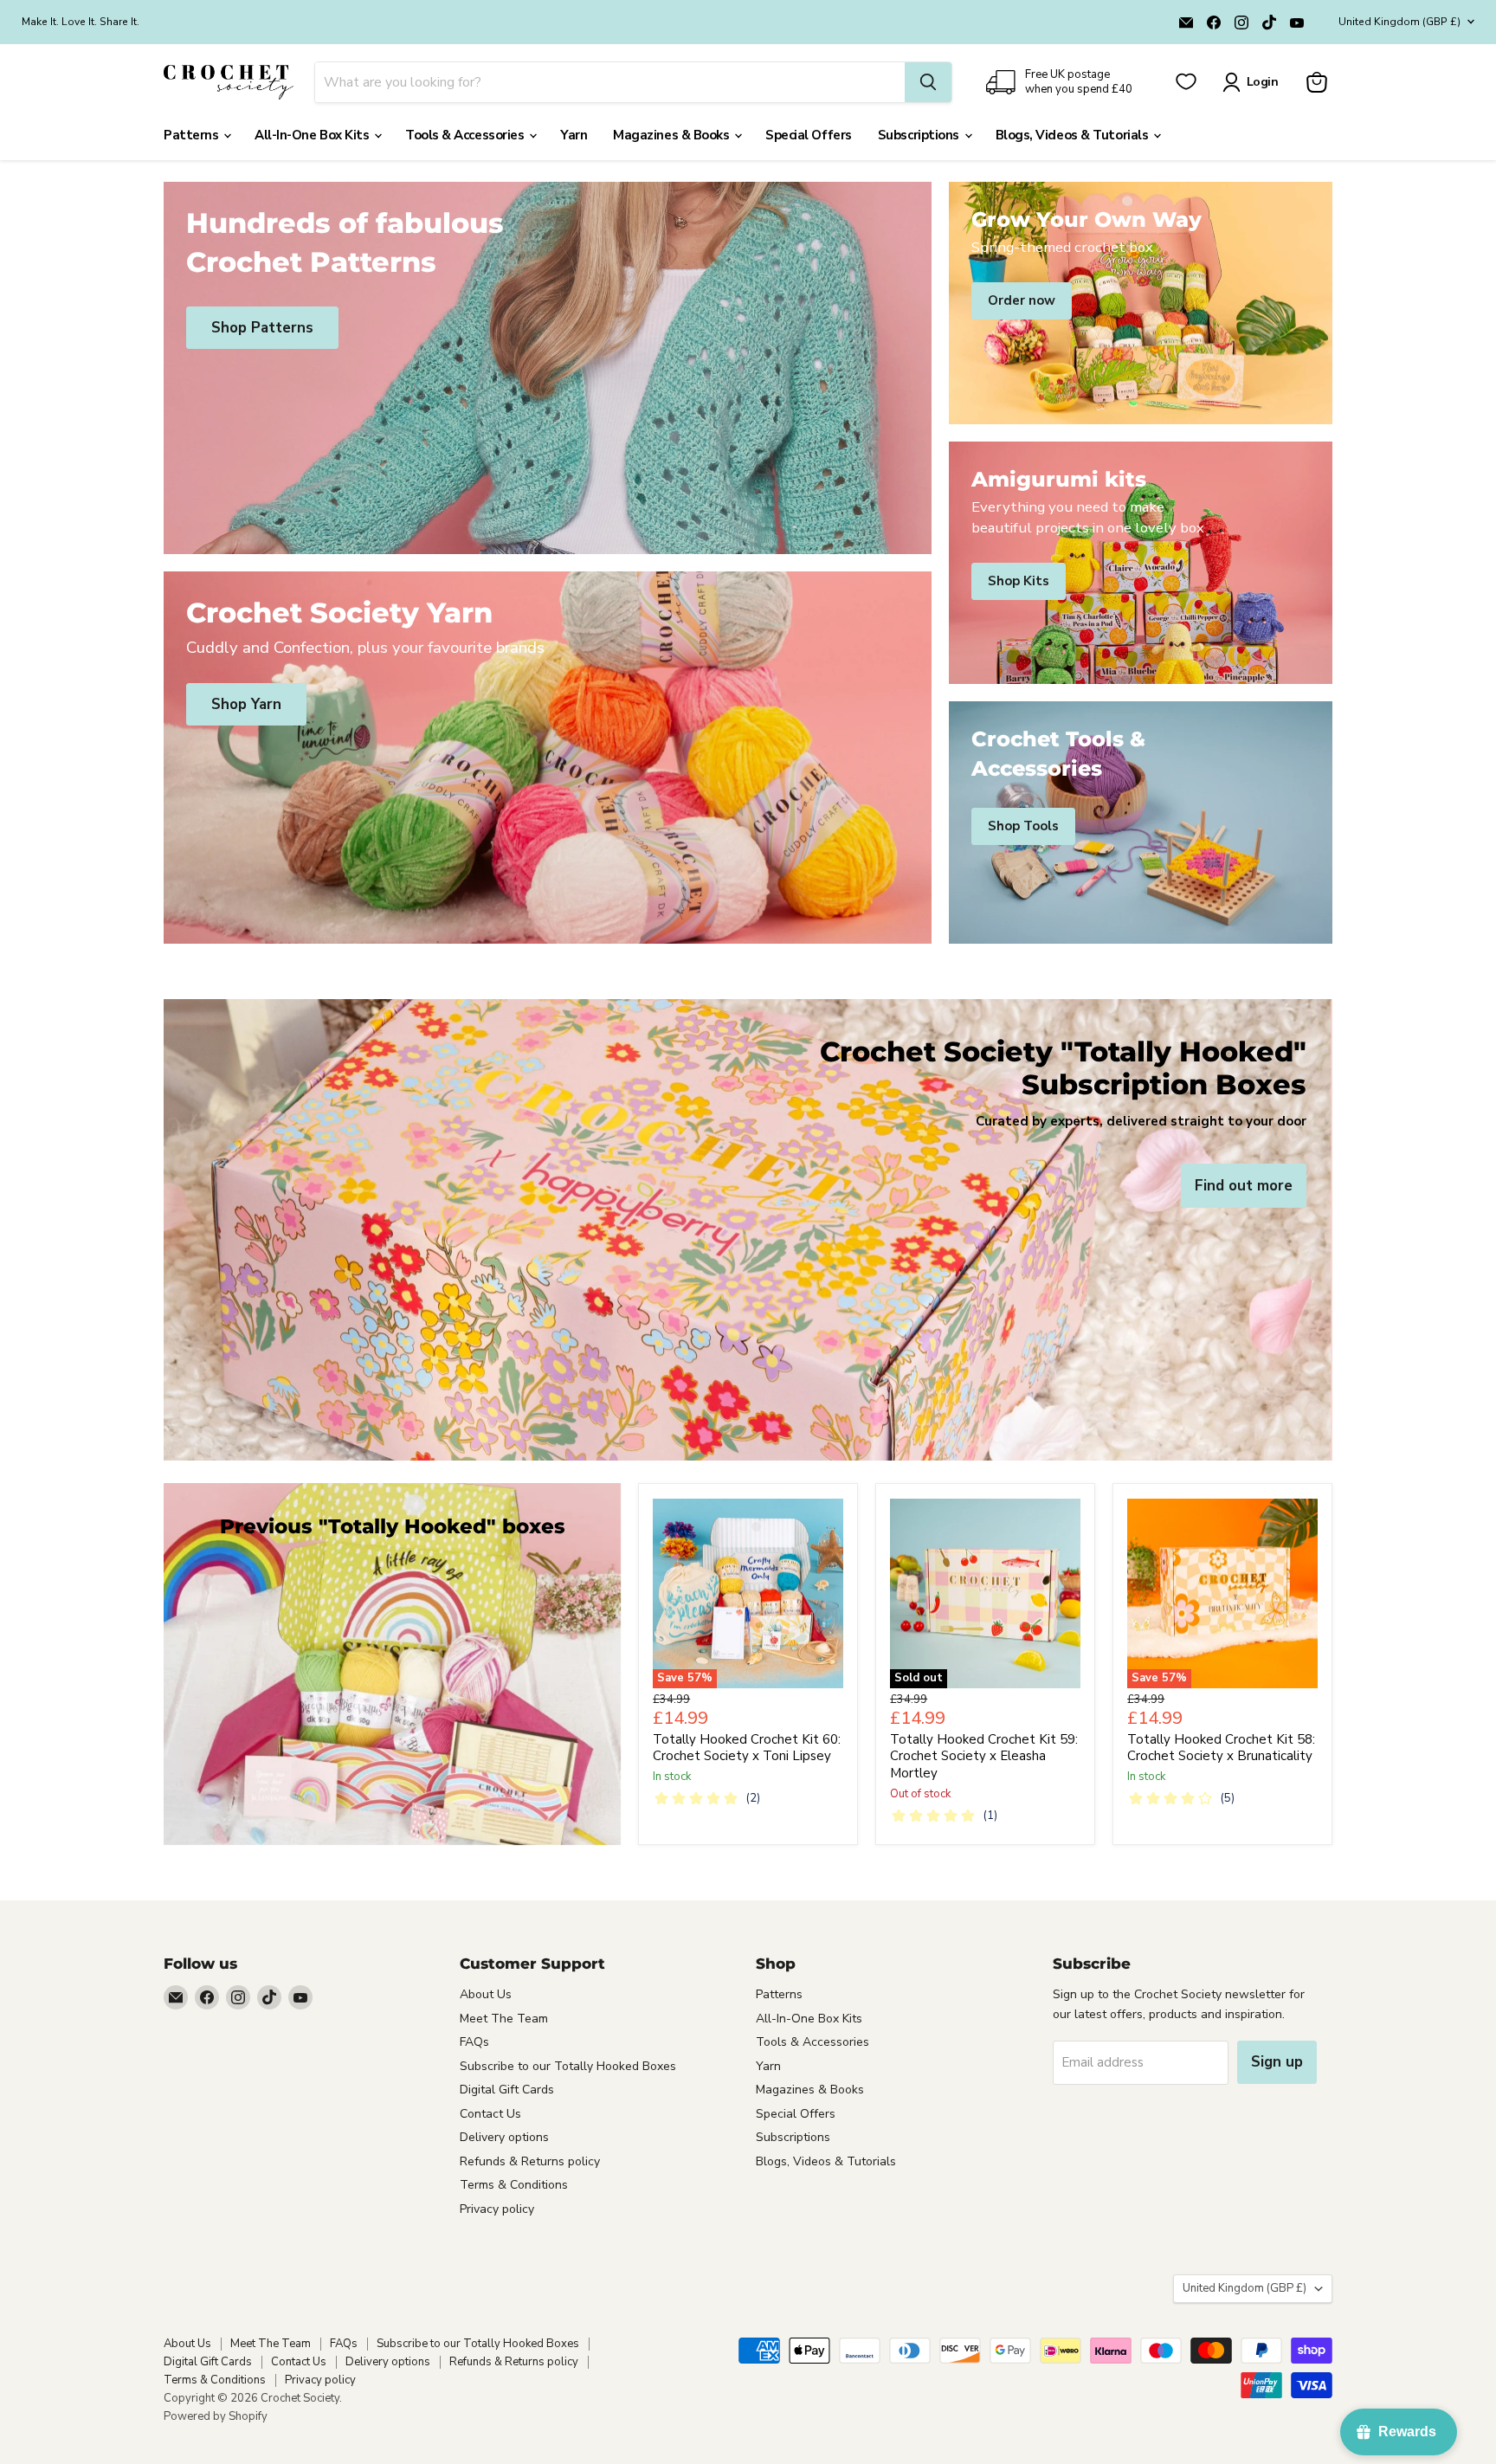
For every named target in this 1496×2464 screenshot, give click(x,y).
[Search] (928, 82)
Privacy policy (497, 2209)
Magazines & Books (673, 135)
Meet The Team (504, 2019)
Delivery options (504, 2137)
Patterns (193, 135)
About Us (486, 1994)
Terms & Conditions (514, 2185)
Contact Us (490, 2114)
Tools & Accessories (466, 135)
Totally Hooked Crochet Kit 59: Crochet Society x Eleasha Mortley (984, 1756)
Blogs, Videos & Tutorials (1074, 135)
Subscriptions (920, 135)
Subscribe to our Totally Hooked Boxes (568, 2066)
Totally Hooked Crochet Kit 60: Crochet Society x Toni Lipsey (747, 1748)
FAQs (474, 2042)
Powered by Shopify (216, 2416)
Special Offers (809, 135)
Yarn (574, 135)
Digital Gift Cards (507, 2090)
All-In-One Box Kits (313, 135)
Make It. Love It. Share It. (81, 22)
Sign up (1277, 2062)
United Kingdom (1399, 22)
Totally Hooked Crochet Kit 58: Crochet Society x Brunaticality (1221, 1748)
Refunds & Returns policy (530, 2161)
